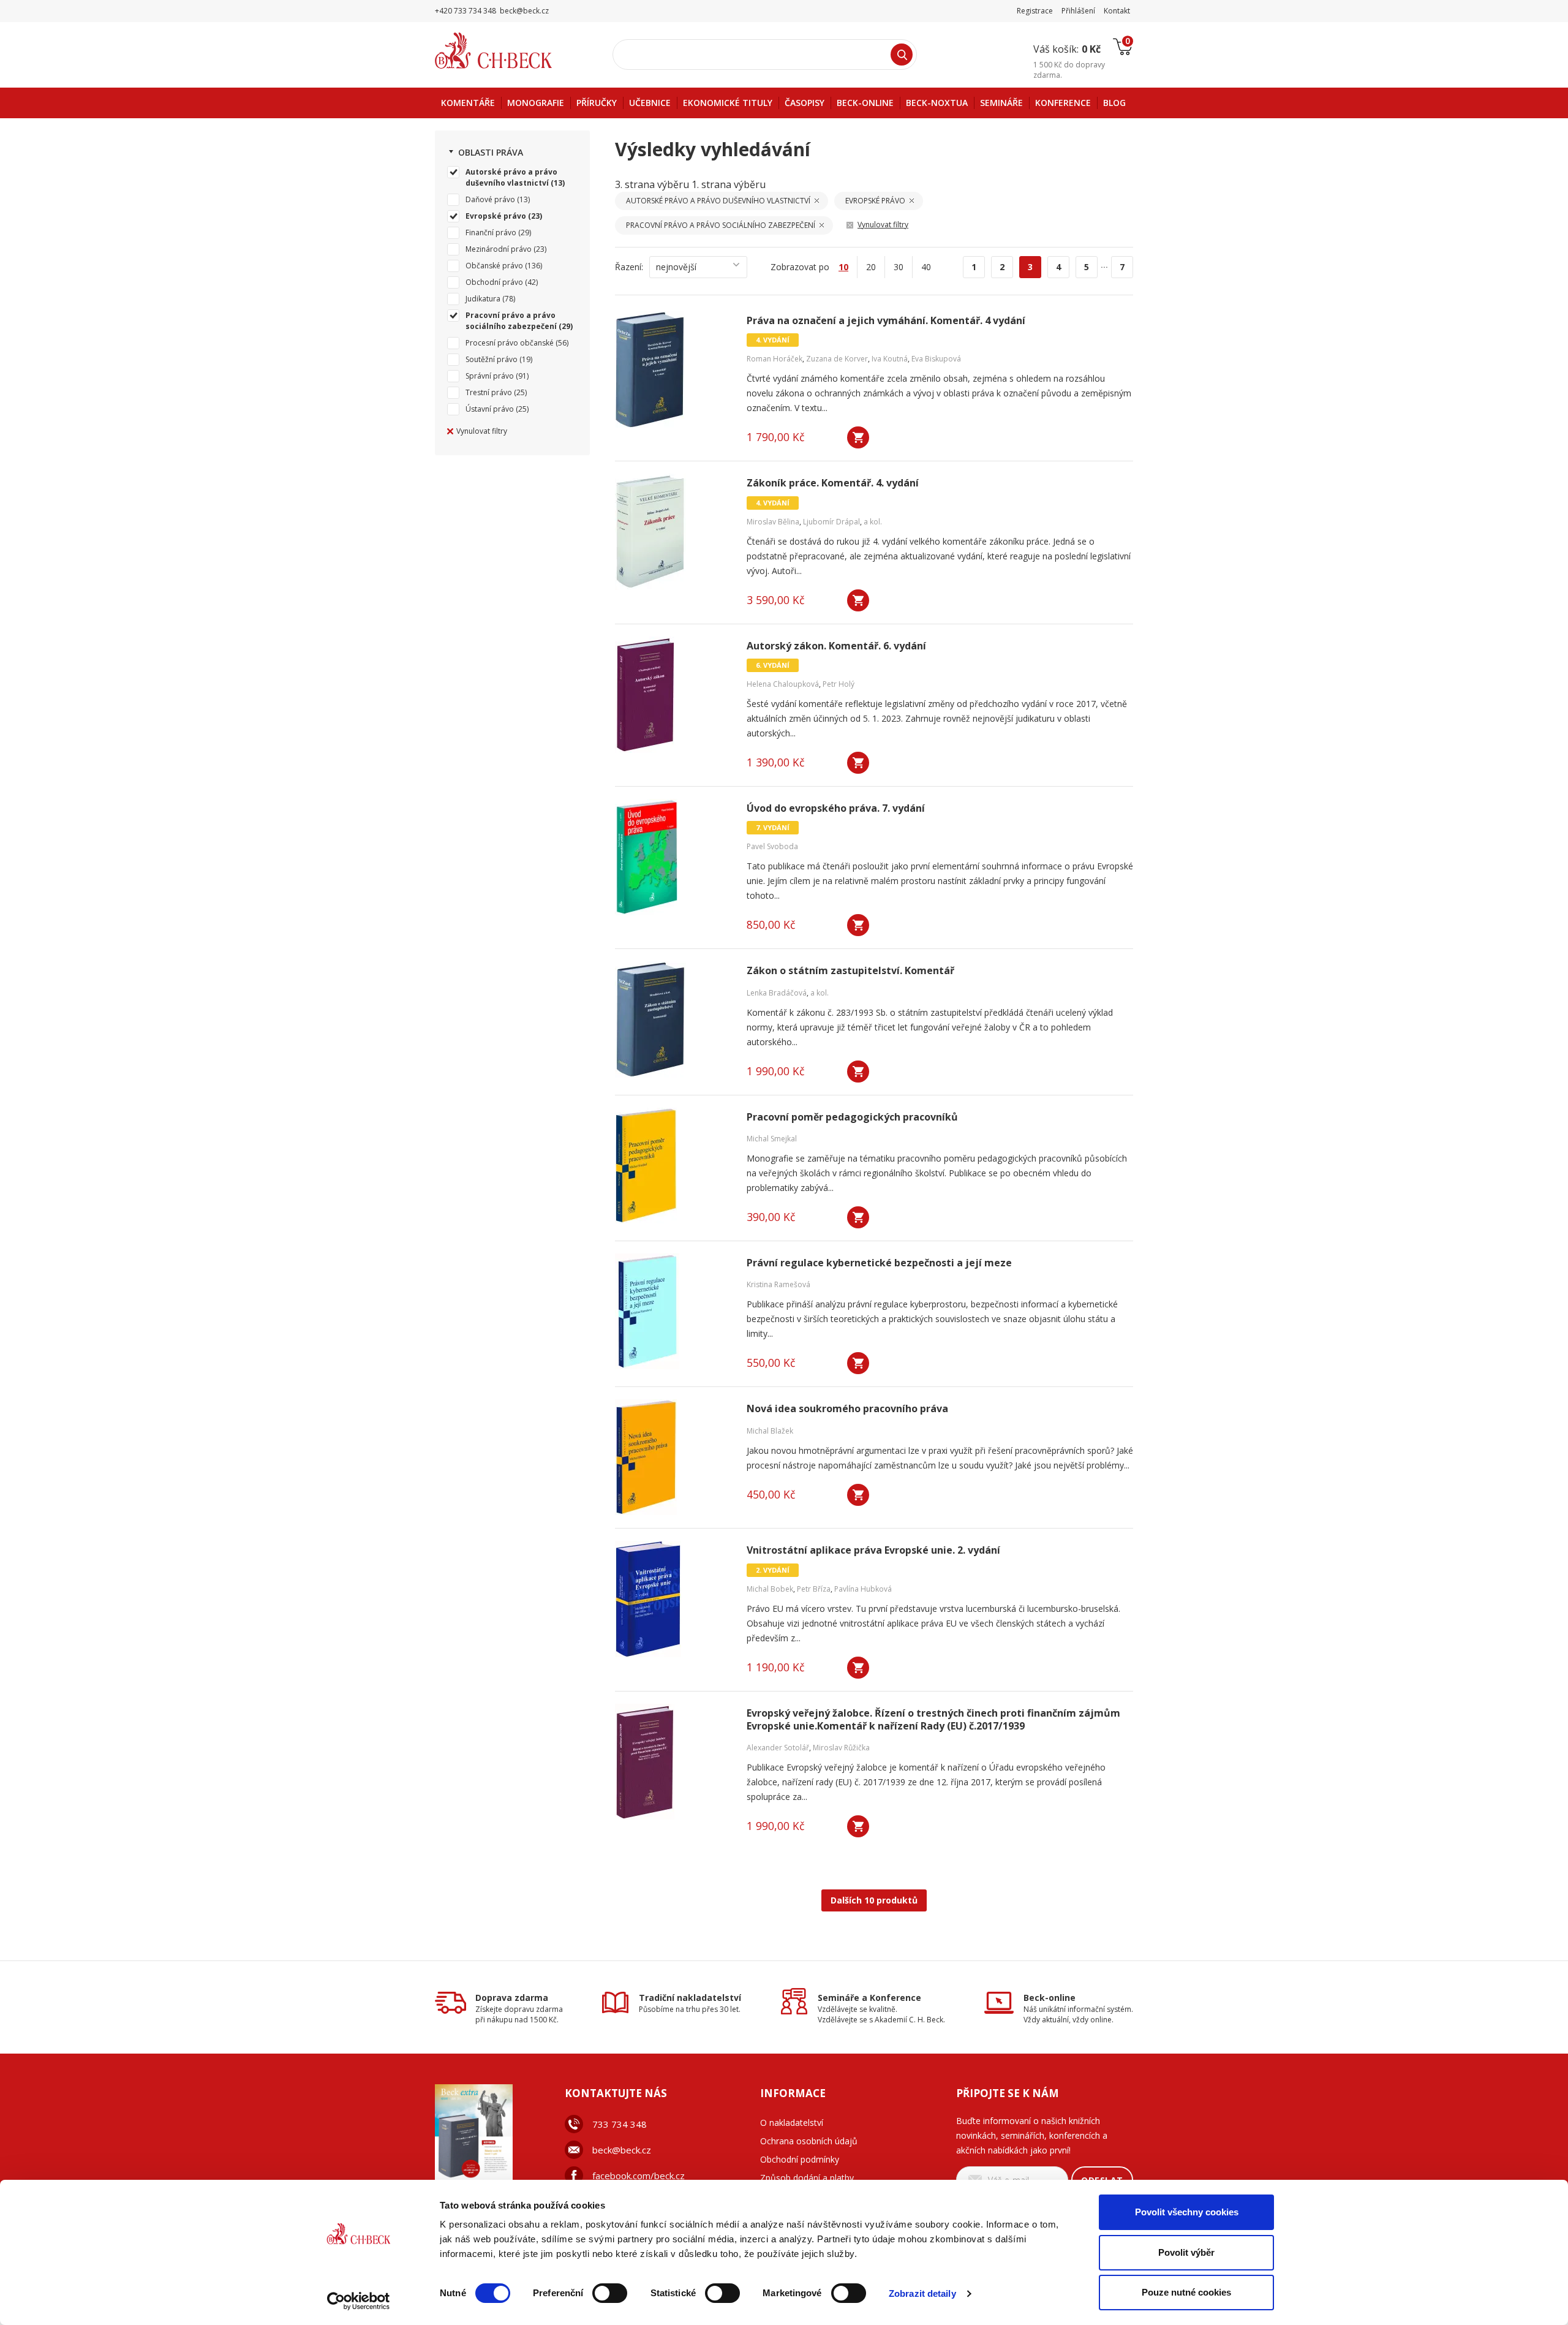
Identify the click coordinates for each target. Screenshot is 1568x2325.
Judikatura (483, 299)
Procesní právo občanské (510, 343)
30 (899, 267)
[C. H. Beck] (511, 51)
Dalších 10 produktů (874, 1900)
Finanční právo (491, 232)
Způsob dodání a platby (807, 2178)
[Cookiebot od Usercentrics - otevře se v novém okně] (359, 2301)
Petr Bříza (814, 1589)
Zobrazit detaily (922, 2293)
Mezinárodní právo (499, 249)
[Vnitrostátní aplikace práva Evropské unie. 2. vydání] (673, 1599)
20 (871, 267)
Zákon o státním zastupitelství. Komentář (850, 971)
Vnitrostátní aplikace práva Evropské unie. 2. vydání (873, 1550)
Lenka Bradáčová (777, 993)
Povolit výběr (1186, 2252)
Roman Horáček (775, 359)
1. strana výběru (729, 184)
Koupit (858, 437)
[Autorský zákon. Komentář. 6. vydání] (673, 695)
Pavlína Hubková (863, 1589)
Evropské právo (496, 216)
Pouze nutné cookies (1186, 2292)
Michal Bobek (770, 1589)
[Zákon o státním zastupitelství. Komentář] (673, 1019)
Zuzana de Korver (837, 359)
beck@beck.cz (622, 2150)
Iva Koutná (890, 359)
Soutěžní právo (492, 359)
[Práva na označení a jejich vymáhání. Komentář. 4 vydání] (673, 369)
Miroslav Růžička (841, 1748)
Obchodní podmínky (800, 2159)
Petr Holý (839, 684)
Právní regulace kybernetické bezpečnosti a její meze (879, 1263)
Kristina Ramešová (778, 1284)
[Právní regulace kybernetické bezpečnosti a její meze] (673, 1312)
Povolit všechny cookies (1187, 2212)
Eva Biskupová (936, 359)
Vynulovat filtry (482, 431)
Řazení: (629, 267)
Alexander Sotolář (778, 1748)
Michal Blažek (770, 1431)
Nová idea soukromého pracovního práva (847, 1409)
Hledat (902, 55)
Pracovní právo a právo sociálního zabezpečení (511, 321)
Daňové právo (490, 199)
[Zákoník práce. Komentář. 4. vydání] (673, 532)
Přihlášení (1078, 11)
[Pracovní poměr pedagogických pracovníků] (673, 1166)
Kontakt (1117, 11)
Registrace (1035, 11)
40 (926, 267)
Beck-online (1050, 1998)
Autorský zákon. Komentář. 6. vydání (836, 646)
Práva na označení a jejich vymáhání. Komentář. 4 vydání (886, 321)
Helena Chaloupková (783, 684)
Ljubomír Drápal (831, 522)
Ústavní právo (490, 409)
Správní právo (490, 376)
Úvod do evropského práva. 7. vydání (836, 808)
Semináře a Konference (869, 1998)
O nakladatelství (792, 2123)
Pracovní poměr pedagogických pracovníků (852, 1117)
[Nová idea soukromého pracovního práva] (673, 1457)
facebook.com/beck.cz (639, 2176)
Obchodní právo (494, 282)
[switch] (610, 2293)
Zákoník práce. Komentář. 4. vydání (833, 483)
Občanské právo (494, 266)
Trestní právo (489, 392)
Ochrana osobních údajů (809, 2141)
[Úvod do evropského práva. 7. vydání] (673, 857)
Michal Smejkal (772, 1139)
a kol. (873, 522)
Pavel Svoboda (772, 846)
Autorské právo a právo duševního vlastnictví (511, 177)
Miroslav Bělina (773, 522)
